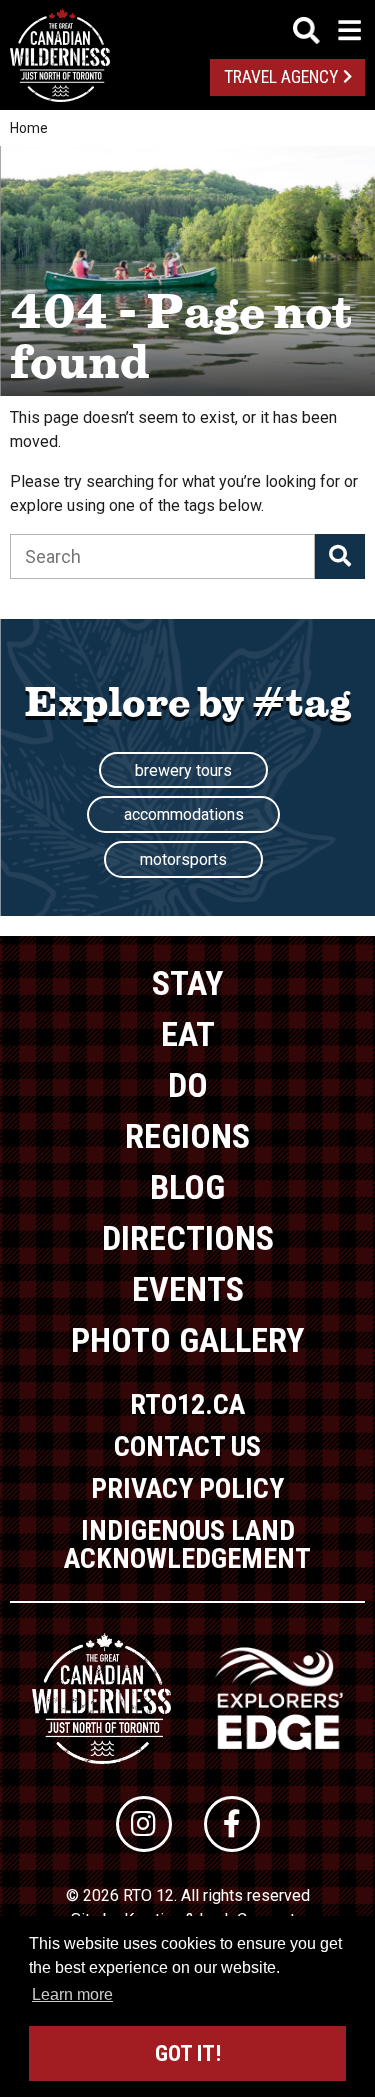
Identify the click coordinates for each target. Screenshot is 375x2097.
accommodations (184, 814)
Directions (188, 1238)
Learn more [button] (72, 1994)
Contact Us (187, 1446)
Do (188, 1085)
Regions (187, 1136)
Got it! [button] (188, 2053)
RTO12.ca (187, 1404)
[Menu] (327, 30)
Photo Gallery (187, 1340)
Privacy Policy (187, 1488)
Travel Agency (281, 77)
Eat (188, 1034)
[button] (340, 556)
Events (188, 1289)
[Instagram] (144, 1824)
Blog (187, 1187)
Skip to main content (187, 27)
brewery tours (183, 770)
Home (29, 128)
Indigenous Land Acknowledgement (187, 1544)
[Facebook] (232, 1824)
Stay (187, 983)
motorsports (183, 859)
